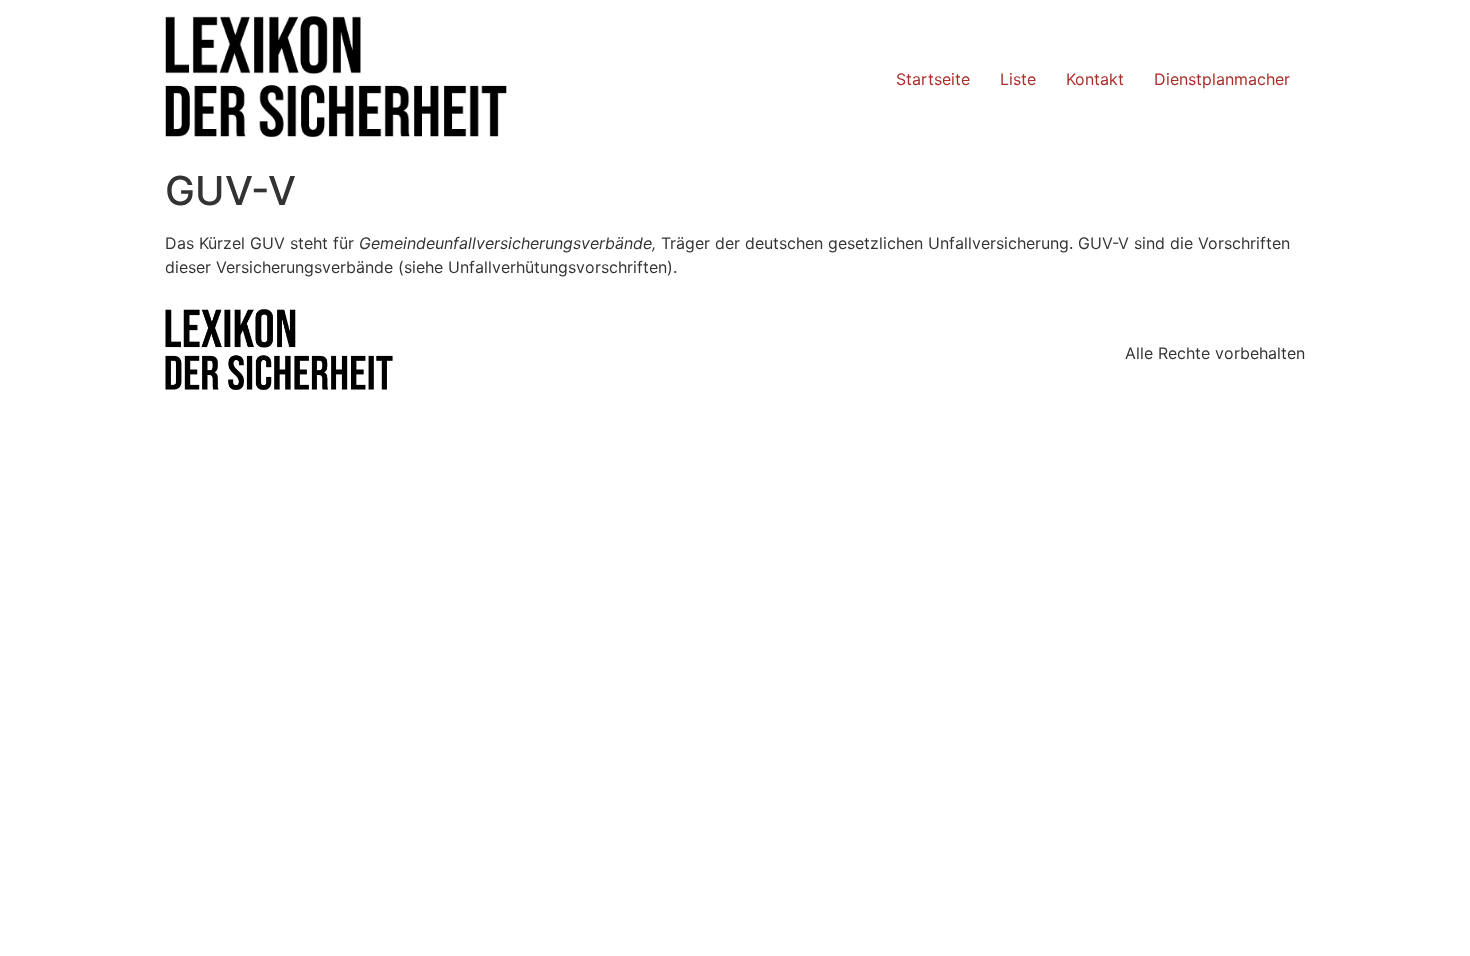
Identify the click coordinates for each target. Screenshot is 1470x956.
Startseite (933, 79)
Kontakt (1095, 79)
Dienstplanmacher (1222, 79)
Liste (1018, 79)
